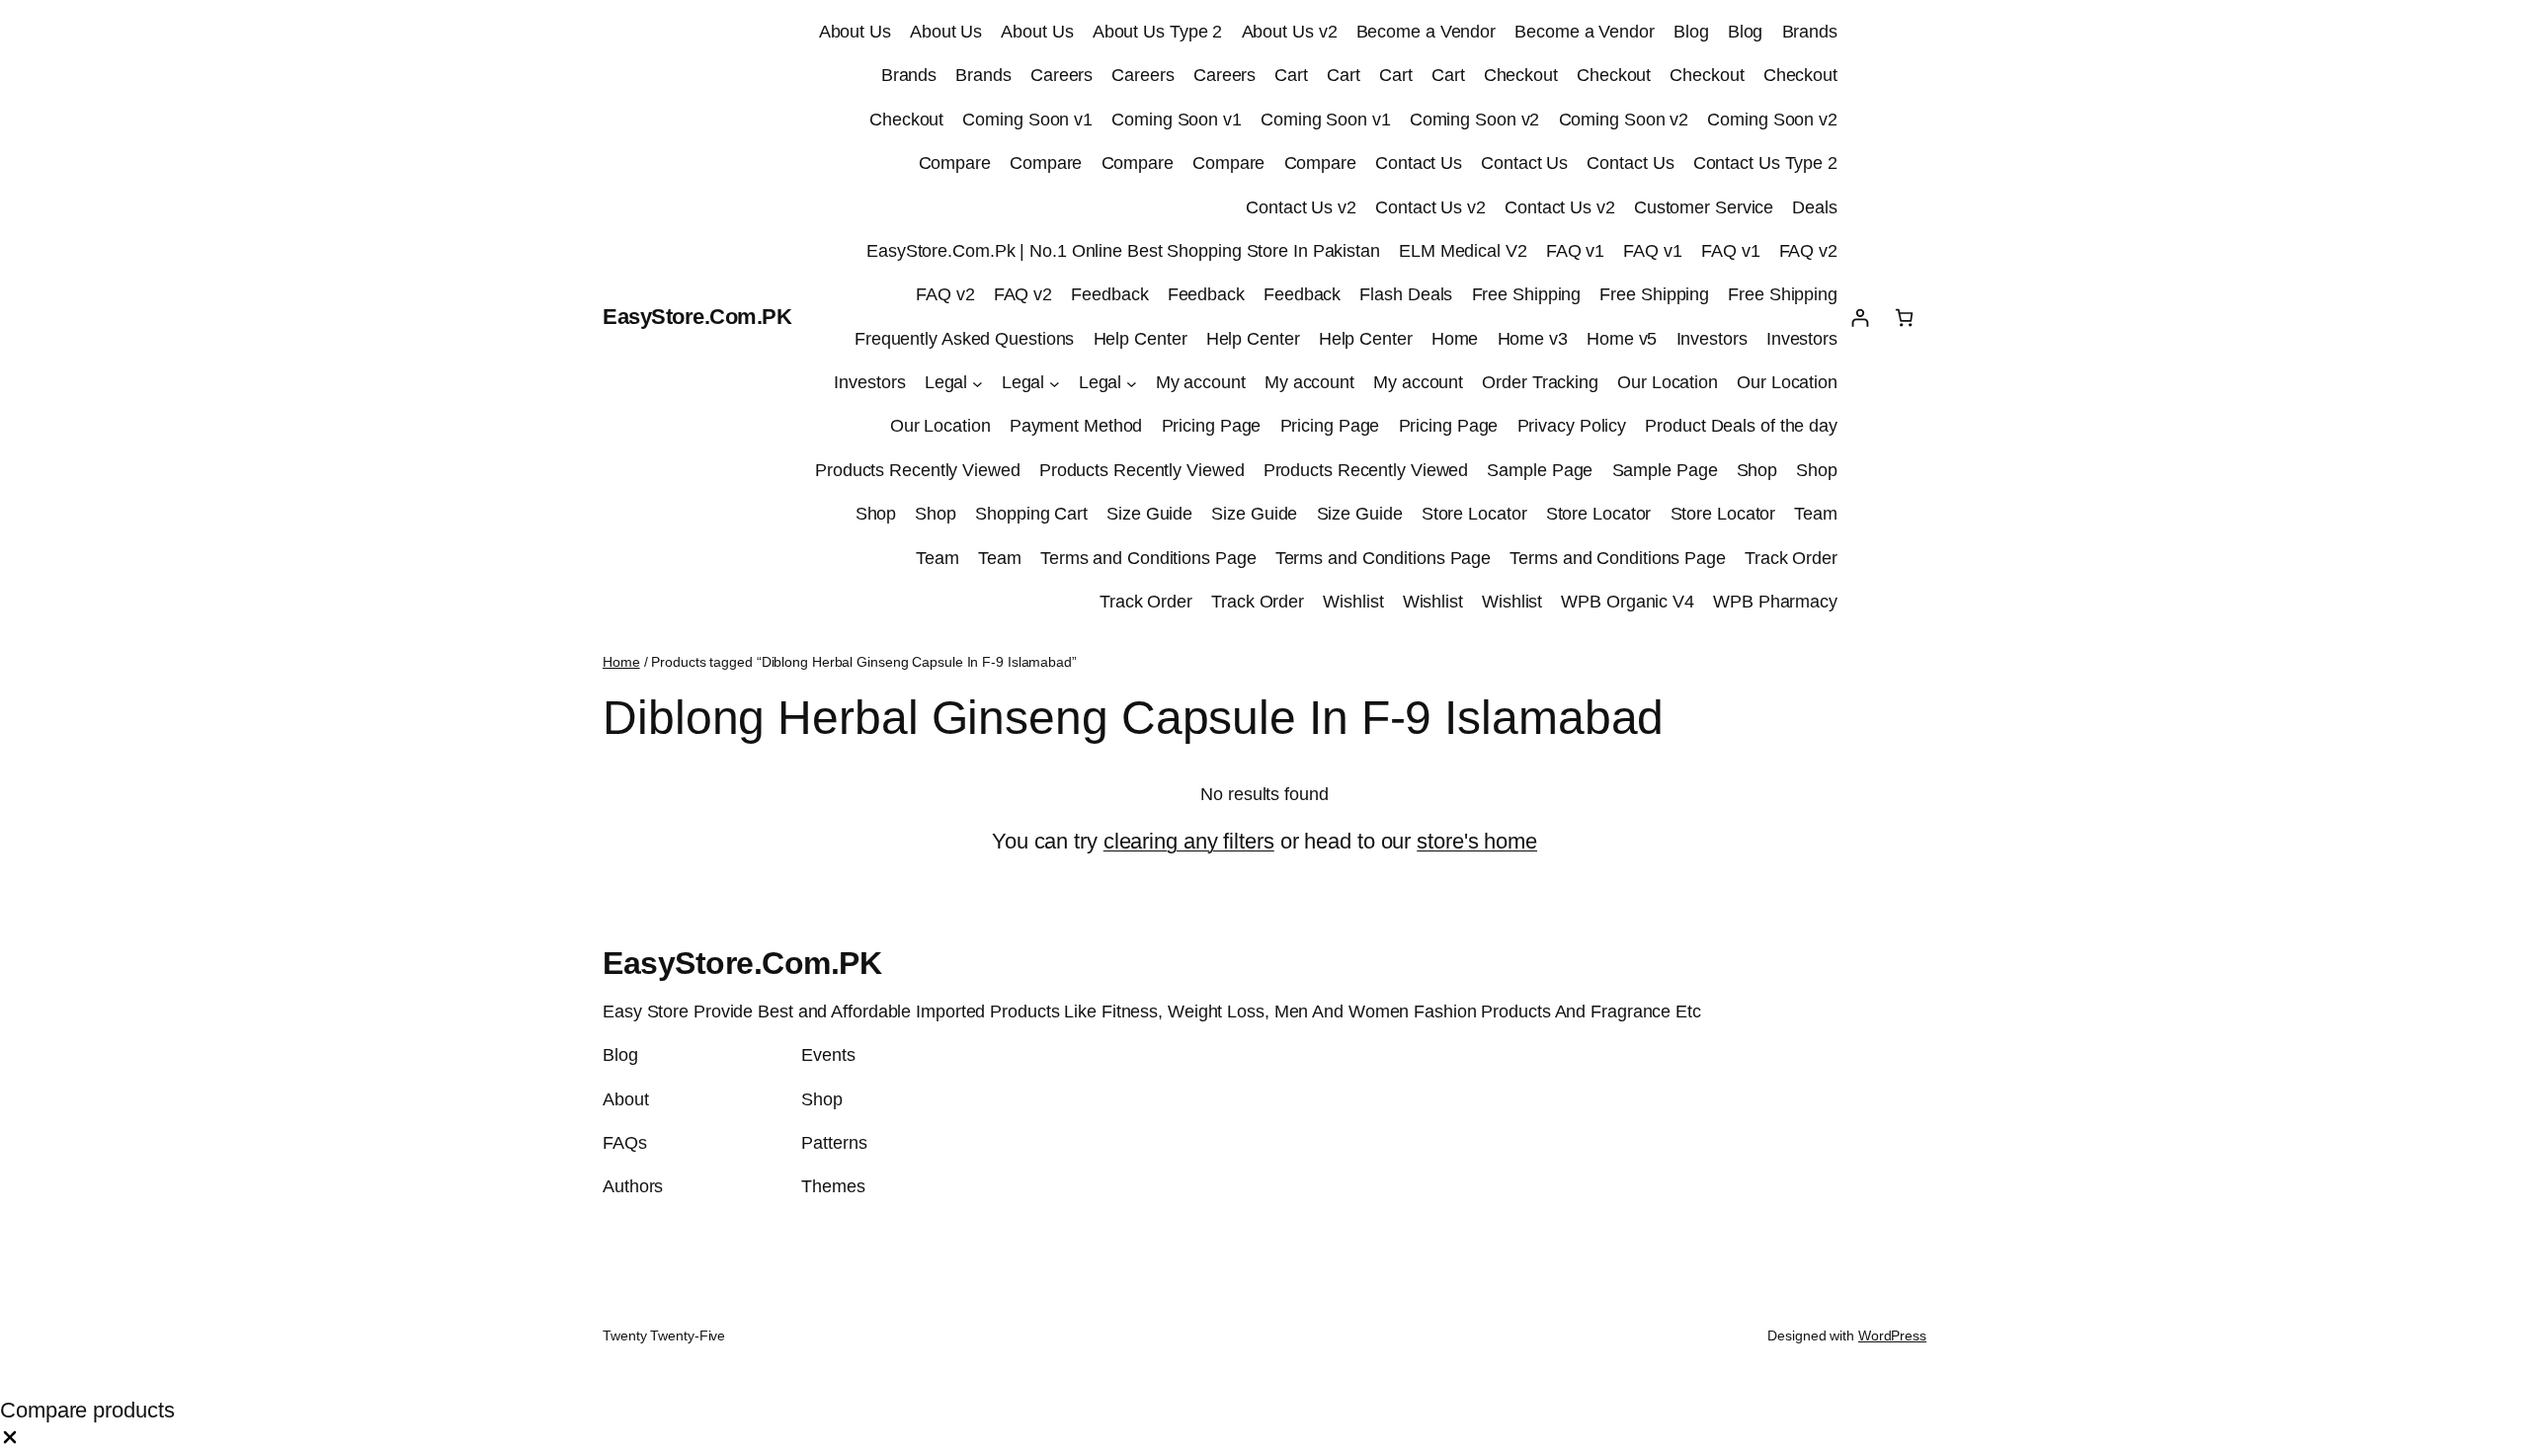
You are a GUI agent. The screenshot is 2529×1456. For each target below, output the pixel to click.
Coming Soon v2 (1475, 120)
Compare (955, 163)
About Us (855, 32)
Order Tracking (1540, 382)
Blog (1691, 32)
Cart (1291, 75)
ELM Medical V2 (1463, 251)
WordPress (1892, 1335)
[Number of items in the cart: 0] (1904, 318)
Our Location (1668, 382)
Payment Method (1076, 426)
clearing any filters (1189, 841)
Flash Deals (1406, 294)
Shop (1757, 470)
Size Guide (1149, 514)
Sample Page (1540, 470)
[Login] (1860, 318)
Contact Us (1419, 163)
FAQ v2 (1808, 251)
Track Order (1791, 558)
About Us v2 (1290, 32)
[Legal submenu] (978, 383)
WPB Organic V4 (1628, 602)
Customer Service (1704, 207)
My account (1201, 382)
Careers (1061, 75)
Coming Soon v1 (1027, 120)
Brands (1810, 32)
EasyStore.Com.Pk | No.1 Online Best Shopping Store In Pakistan (1123, 251)
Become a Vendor (1427, 32)
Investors (1712, 339)
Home (1455, 339)
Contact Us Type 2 (1765, 163)
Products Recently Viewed (918, 470)
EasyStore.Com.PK (697, 317)
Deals (1815, 207)
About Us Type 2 (1158, 32)
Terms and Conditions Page (1148, 558)
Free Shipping (1527, 294)
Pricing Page (1212, 426)
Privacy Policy (1572, 426)
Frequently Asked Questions (964, 339)
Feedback (1109, 294)
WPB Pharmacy (1775, 602)
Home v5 (1622, 339)
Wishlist (1353, 602)
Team (1816, 514)
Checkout (1521, 75)
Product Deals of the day (1741, 426)
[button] (10, 1440)
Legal (946, 382)
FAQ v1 (1575, 251)
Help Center (1141, 339)
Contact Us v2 (1301, 207)
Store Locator (1474, 514)
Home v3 (1533, 339)
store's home (1477, 841)
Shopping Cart (1031, 514)
